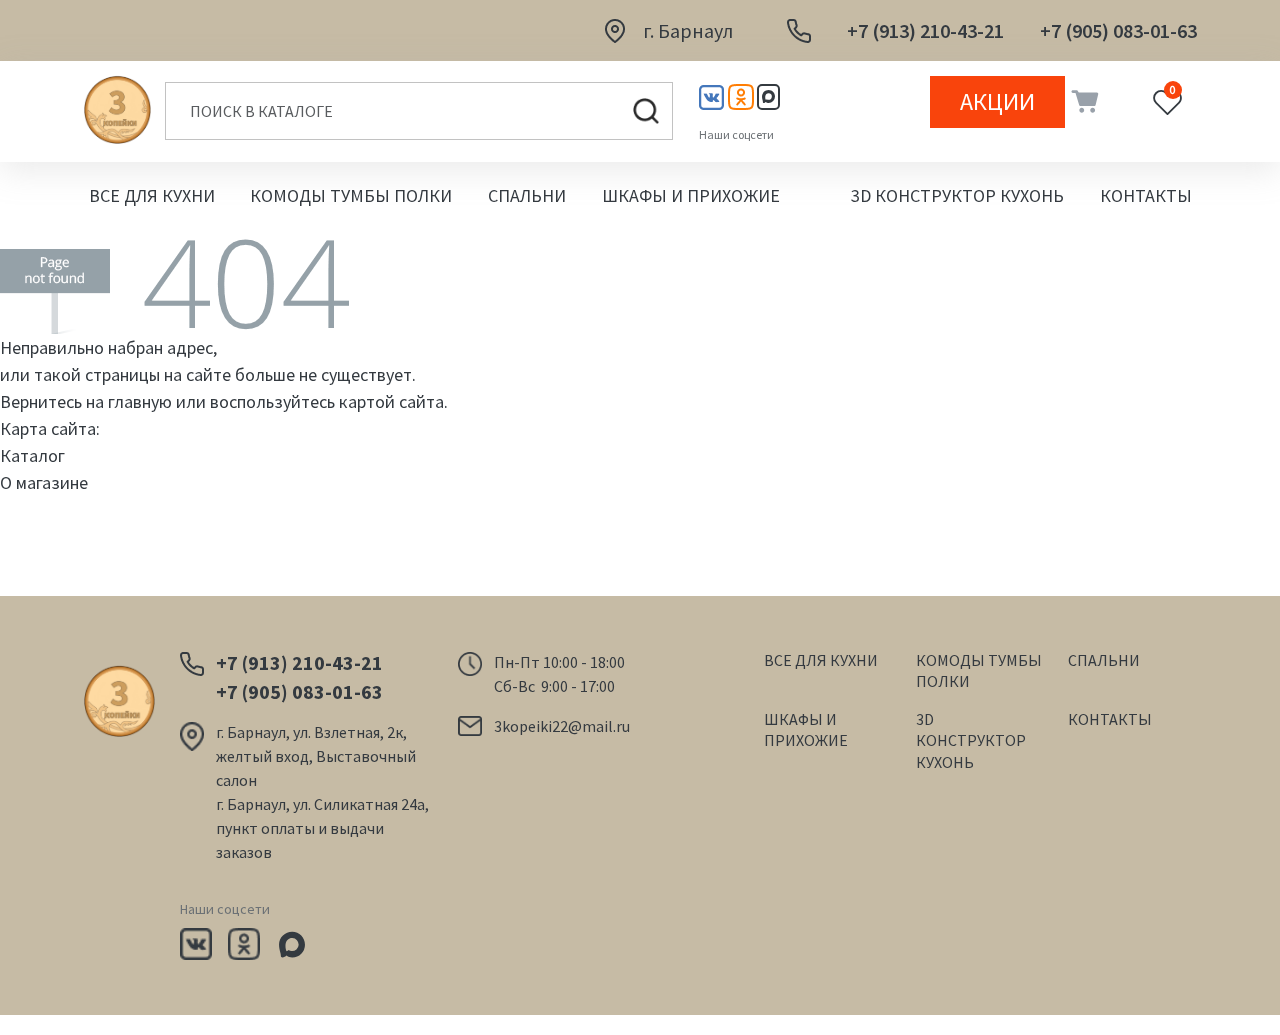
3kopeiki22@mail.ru (562, 726)
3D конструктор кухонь (957, 195)
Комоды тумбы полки (351, 195)
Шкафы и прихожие (691, 195)
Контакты (1146, 195)
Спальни (527, 195)
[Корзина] (1082, 102)
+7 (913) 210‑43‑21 (925, 30)
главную (140, 401)
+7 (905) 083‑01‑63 (1118, 30)
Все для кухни (152, 195)
